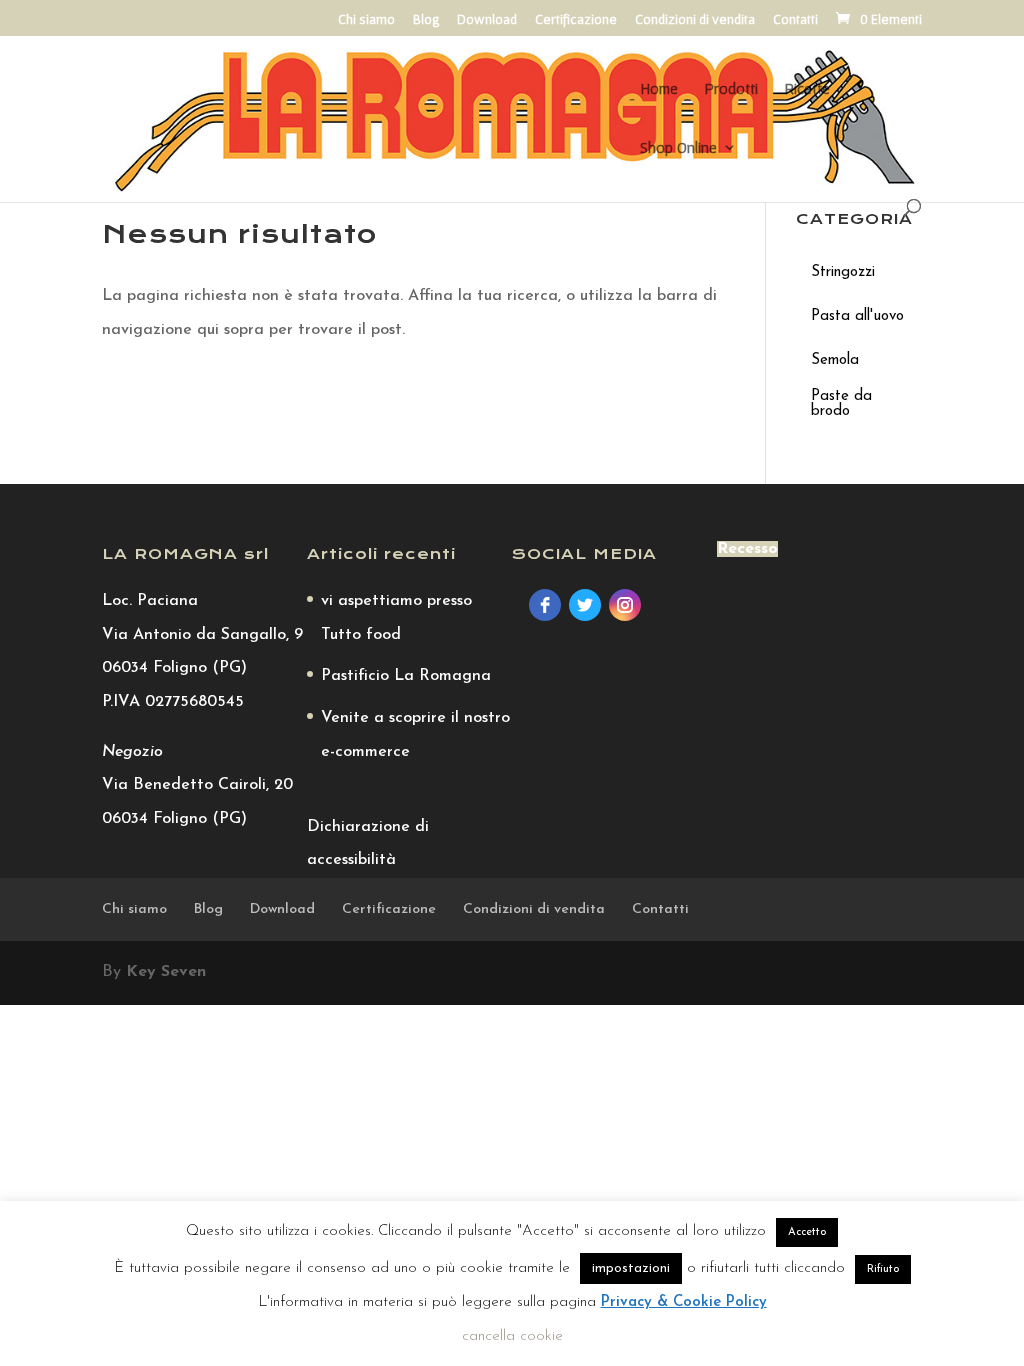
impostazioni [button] (631, 1268)
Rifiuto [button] (883, 1269)
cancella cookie (512, 1336)
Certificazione (576, 19)
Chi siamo (366, 19)
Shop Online (678, 148)
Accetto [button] (807, 1232)
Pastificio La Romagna (406, 676)
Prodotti (731, 89)
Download (487, 19)
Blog (426, 19)
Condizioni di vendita (695, 19)
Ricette (807, 89)
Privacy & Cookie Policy (684, 1302)
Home (659, 89)
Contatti (795, 19)
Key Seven (166, 972)
